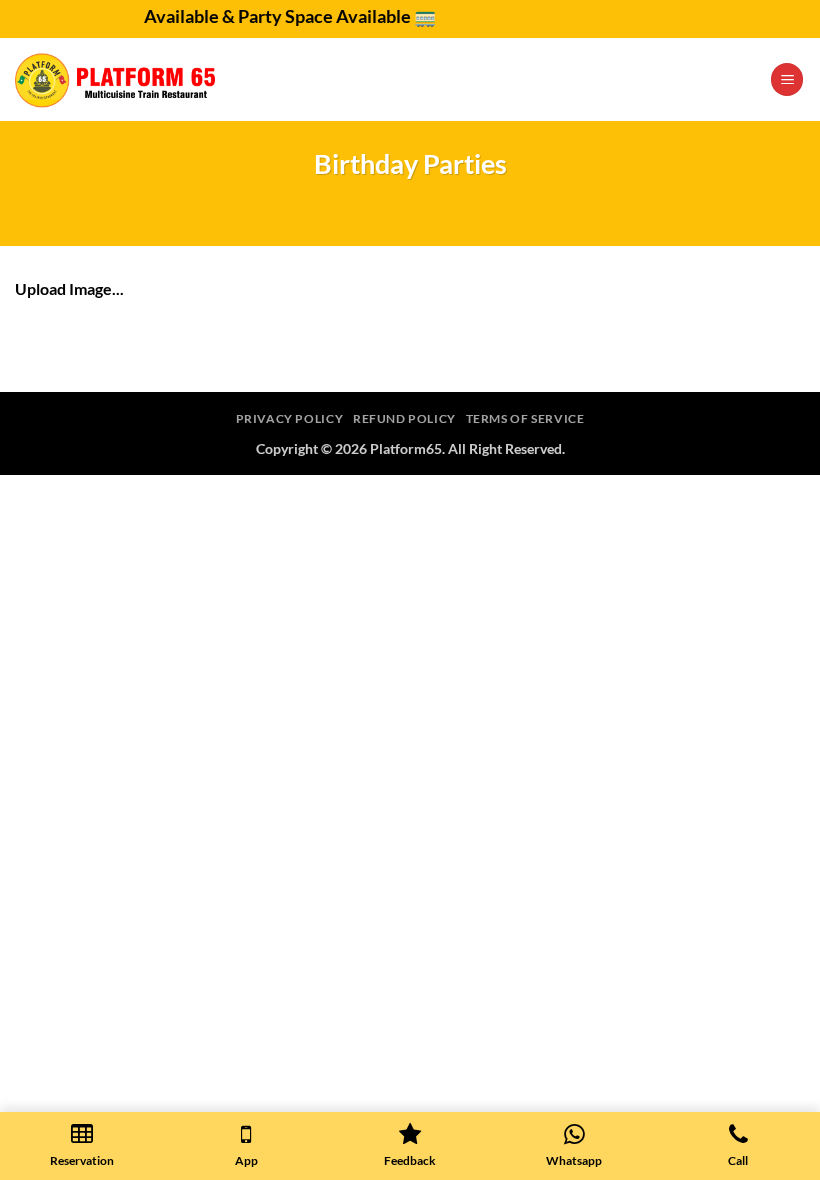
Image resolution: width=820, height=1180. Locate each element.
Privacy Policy (290, 418)
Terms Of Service (525, 418)
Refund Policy (404, 418)
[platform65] (115, 80)
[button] (787, 79)
